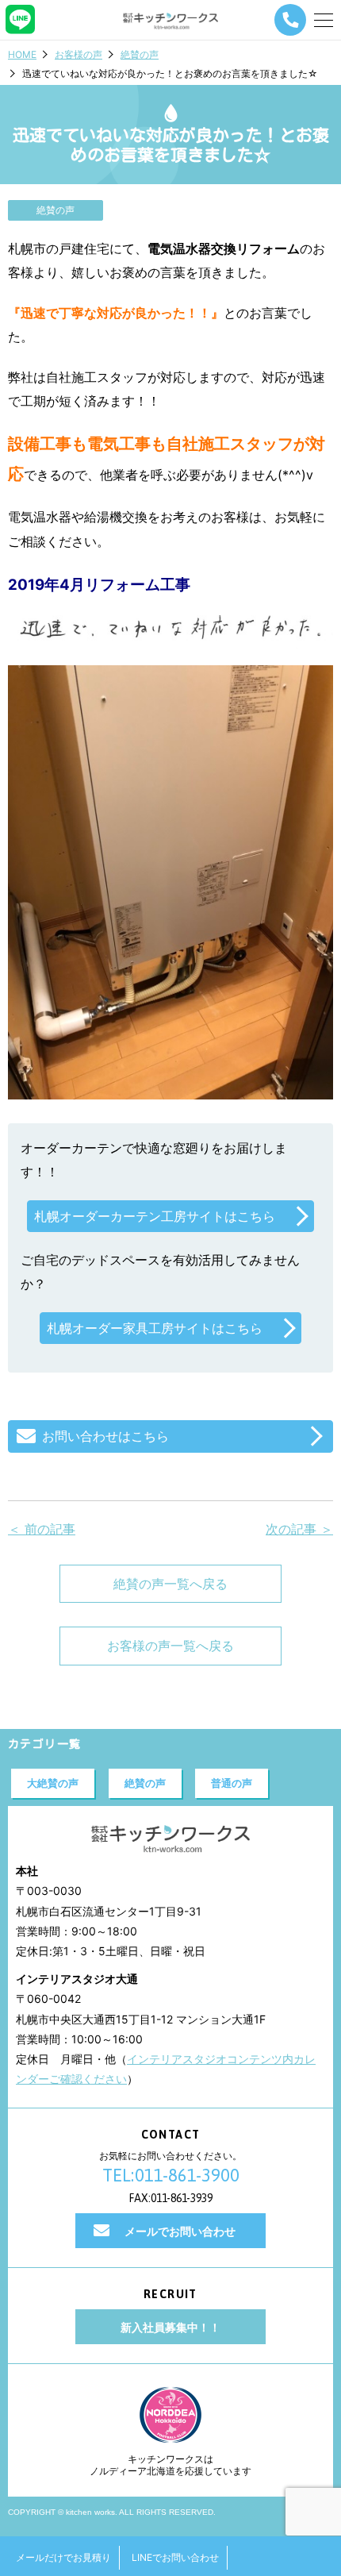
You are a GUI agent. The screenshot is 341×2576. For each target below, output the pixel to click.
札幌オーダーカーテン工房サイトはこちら (155, 1216)
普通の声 (232, 1783)
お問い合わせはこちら (105, 1436)
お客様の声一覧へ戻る (170, 1646)
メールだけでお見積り (63, 2557)
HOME (22, 54)
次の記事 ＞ (299, 1529)
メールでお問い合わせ (180, 2231)
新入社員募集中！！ (170, 2327)
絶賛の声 (140, 54)
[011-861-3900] (290, 20)
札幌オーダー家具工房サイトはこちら (155, 1328)
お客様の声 (79, 54)
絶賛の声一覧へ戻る (170, 1584)
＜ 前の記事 (42, 1529)
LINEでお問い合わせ (175, 2557)
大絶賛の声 (53, 1783)
